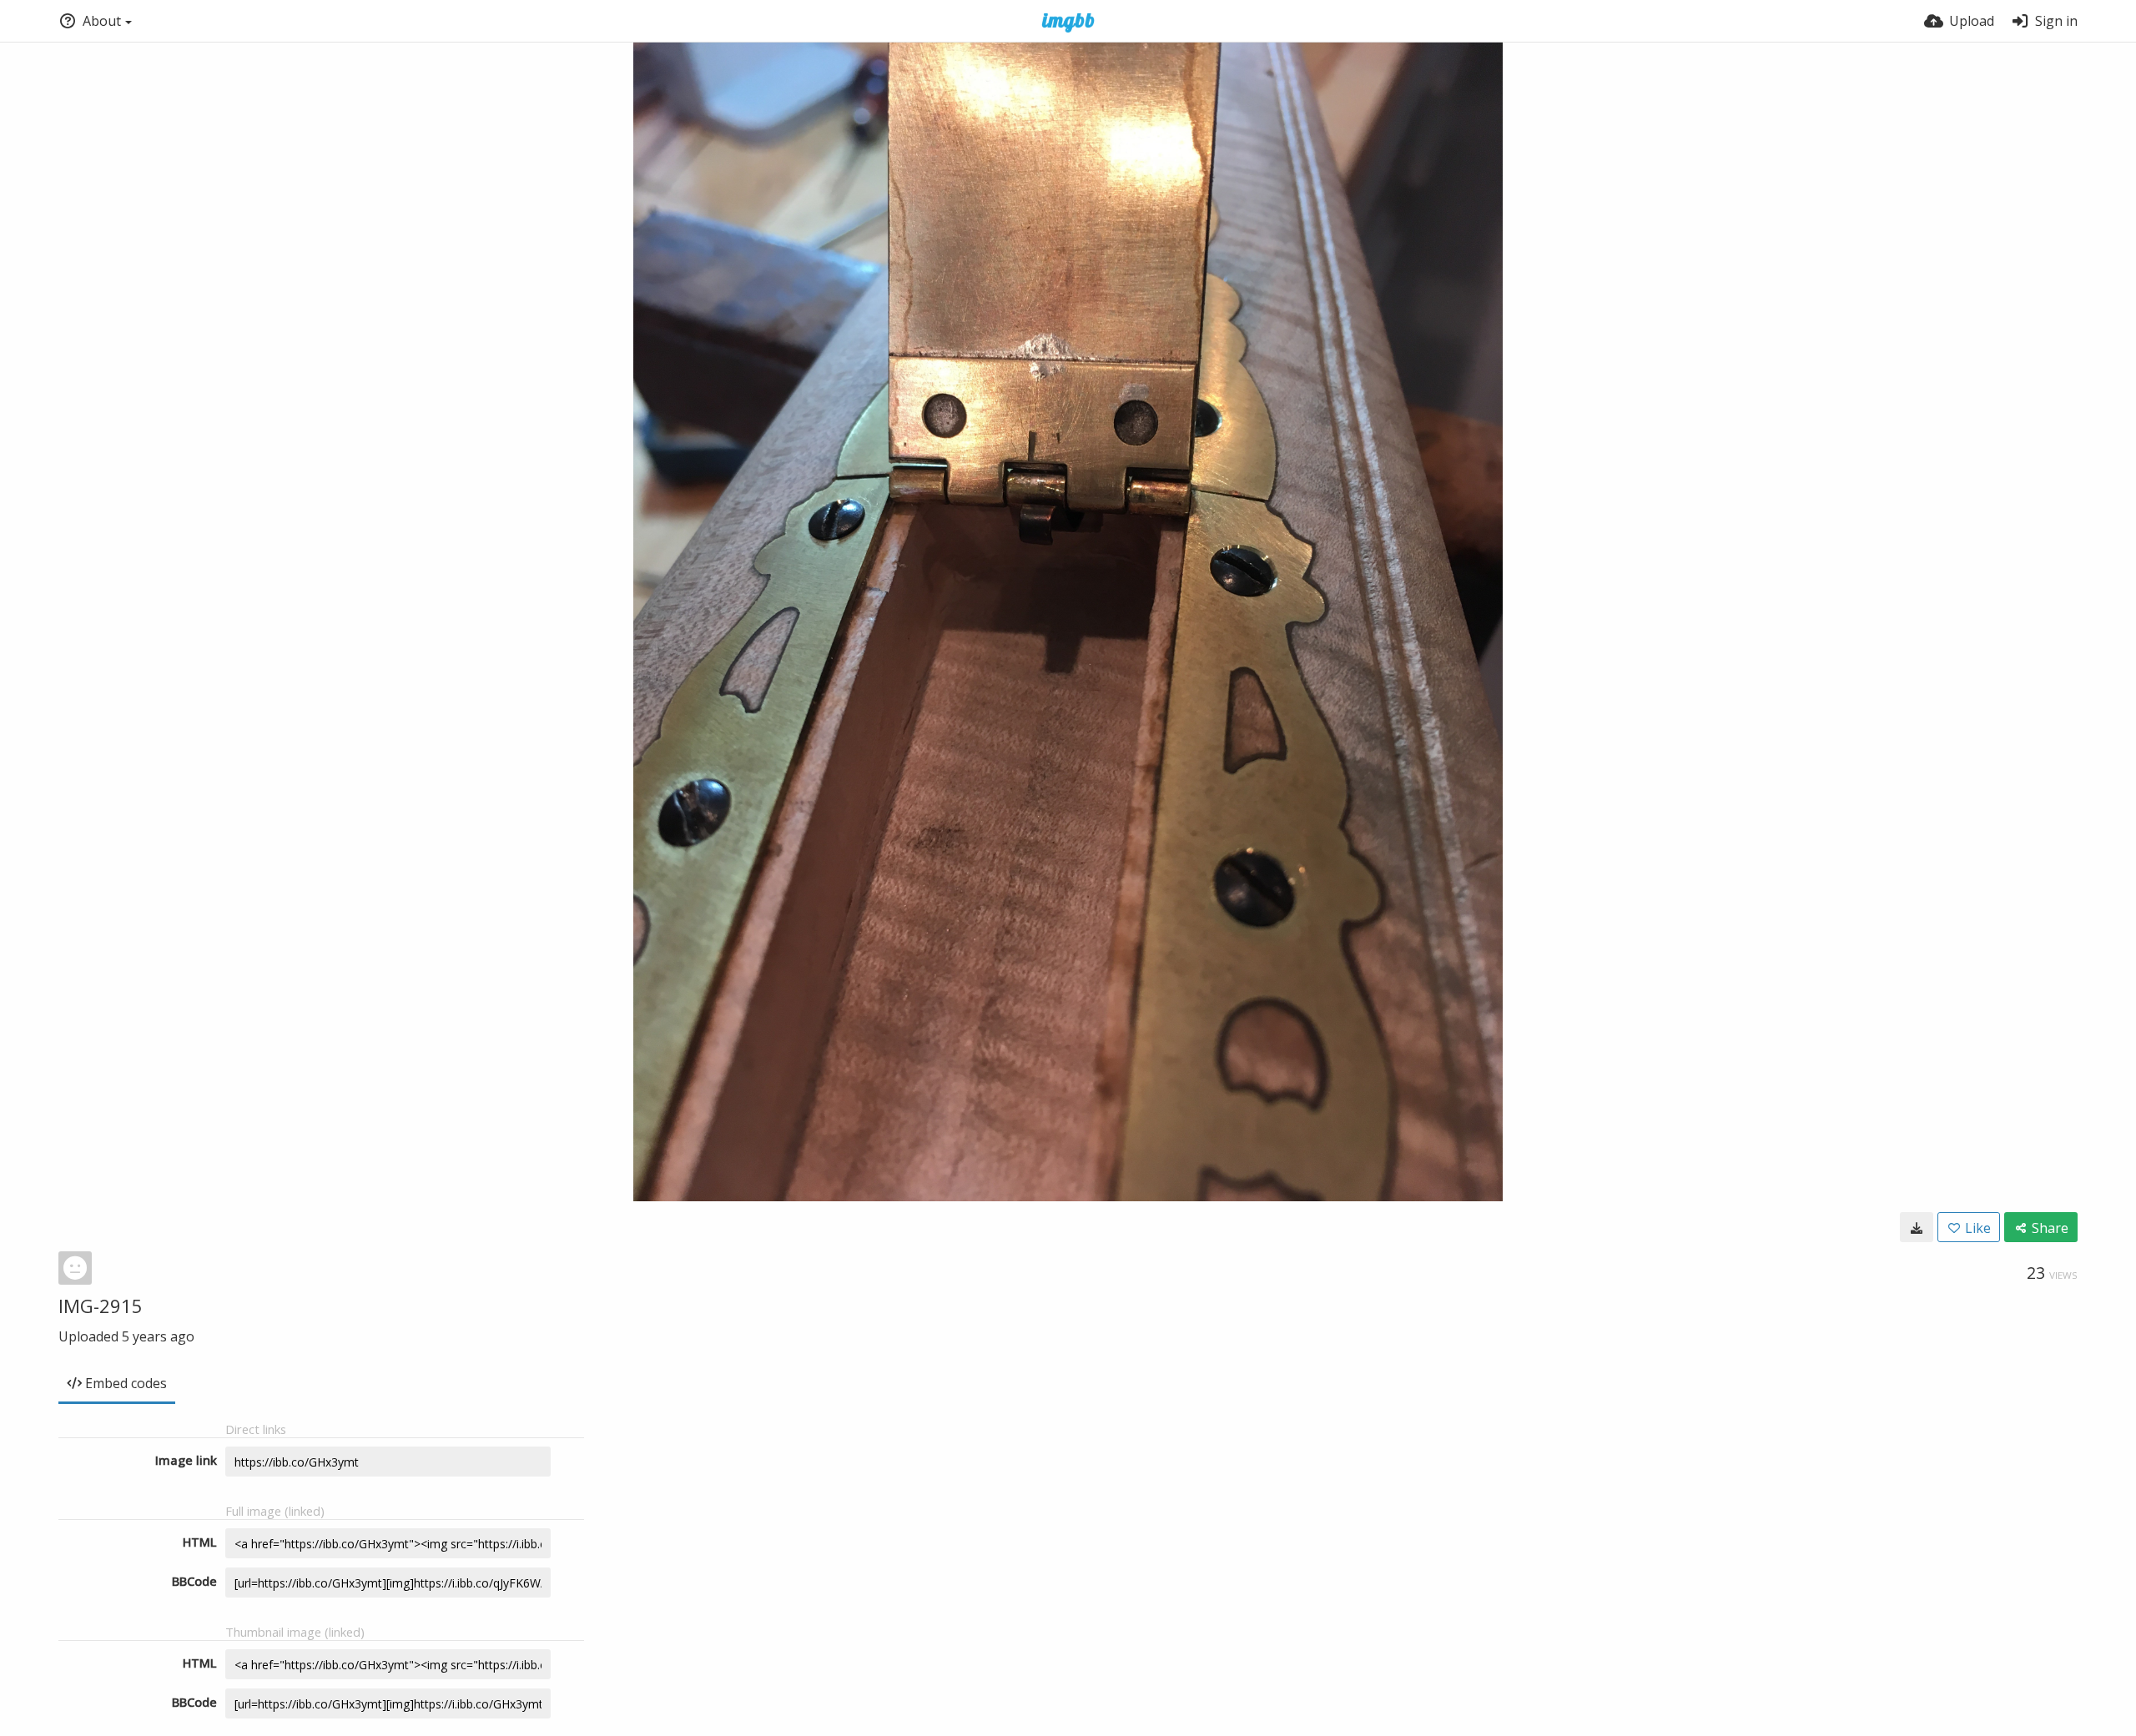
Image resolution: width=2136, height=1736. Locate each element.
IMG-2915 (101, 1306)
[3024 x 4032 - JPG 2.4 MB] (1917, 1227)
